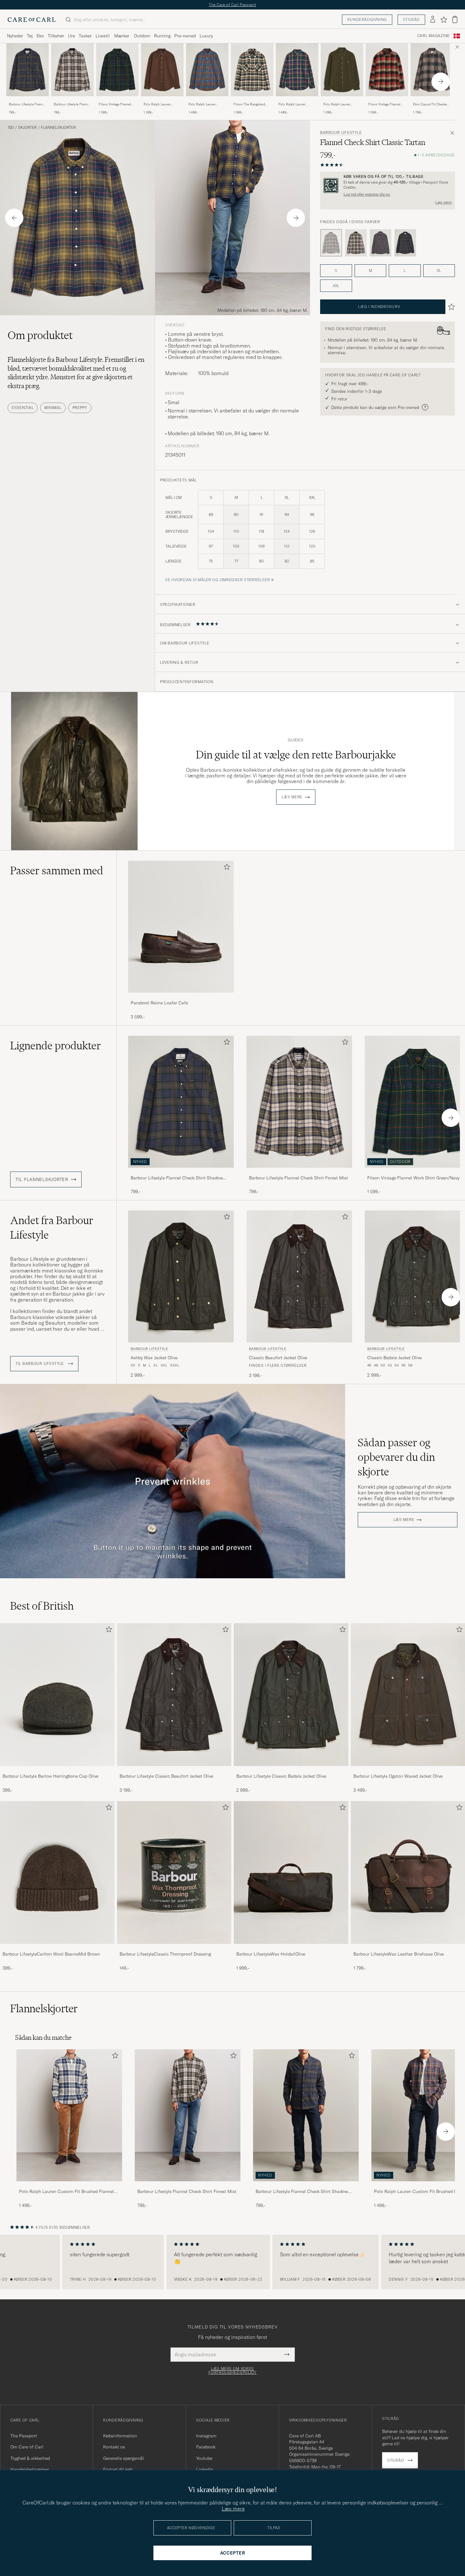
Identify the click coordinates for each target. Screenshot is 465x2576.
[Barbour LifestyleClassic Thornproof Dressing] (174, 1948)
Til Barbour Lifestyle (40, 1364)
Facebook (206, 2447)
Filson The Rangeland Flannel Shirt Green (249, 104)
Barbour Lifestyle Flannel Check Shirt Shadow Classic (27, 104)
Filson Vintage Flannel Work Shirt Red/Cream (384, 104)
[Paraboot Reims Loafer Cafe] (181, 997)
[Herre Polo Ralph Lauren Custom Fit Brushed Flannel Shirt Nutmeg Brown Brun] (162, 70)
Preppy (80, 408)
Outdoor (142, 36)
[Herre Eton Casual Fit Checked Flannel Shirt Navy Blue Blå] (432, 70)
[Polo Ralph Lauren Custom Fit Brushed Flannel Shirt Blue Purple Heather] (207, 101)
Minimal (53, 408)
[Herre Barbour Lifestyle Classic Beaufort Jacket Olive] (174, 1695)
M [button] (370, 270)
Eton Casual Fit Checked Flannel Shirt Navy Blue (431, 104)
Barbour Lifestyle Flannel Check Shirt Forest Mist (72, 104)
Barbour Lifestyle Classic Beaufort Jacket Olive (166, 1776)
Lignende (56, 1046)
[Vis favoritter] (444, 20)
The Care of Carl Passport (232, 5)
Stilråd (411, 19)
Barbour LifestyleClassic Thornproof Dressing (165, 1954)
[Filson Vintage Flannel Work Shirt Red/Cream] (387, 101)
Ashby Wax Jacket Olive (154, 1358)
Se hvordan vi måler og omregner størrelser (217, 580)
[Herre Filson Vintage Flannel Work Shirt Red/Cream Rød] (387, 70)
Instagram (206, 2436)
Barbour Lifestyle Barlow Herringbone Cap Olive (50, 1776)
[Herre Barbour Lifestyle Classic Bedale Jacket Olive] (291, 1695)
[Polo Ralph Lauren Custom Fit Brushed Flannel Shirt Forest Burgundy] (297, 101)
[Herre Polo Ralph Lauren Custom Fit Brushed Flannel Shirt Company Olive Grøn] (342, 70)
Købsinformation (120, 2436)
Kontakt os (114, 2447)
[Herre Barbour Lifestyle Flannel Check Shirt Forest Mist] (188, 2115)
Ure (71, 36)
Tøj (30, 36)
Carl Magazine (434, 36)
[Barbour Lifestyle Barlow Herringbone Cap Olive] (57, 1770)
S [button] (336, 270)
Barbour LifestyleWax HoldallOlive (271, 1954)
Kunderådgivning (367, 19)
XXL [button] (336, 286)
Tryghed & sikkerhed (30, 2458)
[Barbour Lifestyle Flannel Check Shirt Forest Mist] (72, 101)
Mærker (122, 36)
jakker (83, 1317)
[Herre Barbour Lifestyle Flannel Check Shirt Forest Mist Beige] (72, 70)
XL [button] (439, 270)
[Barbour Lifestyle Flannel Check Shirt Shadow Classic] (28, 101)
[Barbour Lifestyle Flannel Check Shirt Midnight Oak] (381, 243)
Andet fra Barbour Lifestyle (52, 1228)
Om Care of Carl (27, 2447)
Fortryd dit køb (118, 2469)
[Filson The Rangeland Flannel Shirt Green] (252, 101)
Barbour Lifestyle (341, 133)
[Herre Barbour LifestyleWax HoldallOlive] (291, 1872)
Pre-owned (185, 36)
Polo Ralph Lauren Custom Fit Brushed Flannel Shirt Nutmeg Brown (159, 104)
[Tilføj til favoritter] (226, 868)
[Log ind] (433, 20)
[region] (232, 2262)
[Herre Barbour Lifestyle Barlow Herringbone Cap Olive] (57, 1695)
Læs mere (443, 202)
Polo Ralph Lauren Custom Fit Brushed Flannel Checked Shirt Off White (66, 2192)
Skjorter (27, 128)
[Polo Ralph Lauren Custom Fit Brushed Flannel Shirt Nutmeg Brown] (162, 101)
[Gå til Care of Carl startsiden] (32, 20)
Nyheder (15, 36)
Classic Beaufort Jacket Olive (278, 1358)
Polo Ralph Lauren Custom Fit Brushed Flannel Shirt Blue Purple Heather (207, 104)
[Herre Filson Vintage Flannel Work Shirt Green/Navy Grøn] (117, 70)
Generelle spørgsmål (124, 2458)
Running (162, 36)
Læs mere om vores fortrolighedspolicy (232, 2371)
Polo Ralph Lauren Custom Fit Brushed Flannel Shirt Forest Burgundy (293, 104)
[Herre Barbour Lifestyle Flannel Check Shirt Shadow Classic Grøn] (28, 70)
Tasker (85, 36)
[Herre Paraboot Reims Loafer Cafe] (181, 927)
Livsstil (103, 36)
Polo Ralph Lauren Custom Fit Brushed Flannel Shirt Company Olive (340, 104)
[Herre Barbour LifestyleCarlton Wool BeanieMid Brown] (57, 1872)
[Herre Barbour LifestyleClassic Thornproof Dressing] (174, 1872)
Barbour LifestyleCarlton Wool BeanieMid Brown (51, 1954)
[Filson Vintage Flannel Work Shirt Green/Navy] (117, 101)
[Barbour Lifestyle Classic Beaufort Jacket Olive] (174, 1770)
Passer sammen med (57, 870)
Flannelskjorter (58, 128)
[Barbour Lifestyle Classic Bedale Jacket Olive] (291, 1770)
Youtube (204, 2458)
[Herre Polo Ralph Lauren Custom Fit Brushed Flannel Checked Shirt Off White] (69, 2115)
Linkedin (205, 2469)
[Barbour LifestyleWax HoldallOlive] (291, 1948)
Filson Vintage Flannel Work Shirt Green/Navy (115, 104)
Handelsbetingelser (30, 2469)
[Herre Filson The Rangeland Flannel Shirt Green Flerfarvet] (252, 70)
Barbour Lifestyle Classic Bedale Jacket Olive (281, 1776)
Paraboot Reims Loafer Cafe (159, 1003)
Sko (40, 36)
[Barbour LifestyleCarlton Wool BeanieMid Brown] (57, 1948)
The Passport (24, 2436)
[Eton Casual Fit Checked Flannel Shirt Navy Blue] (432, 101)
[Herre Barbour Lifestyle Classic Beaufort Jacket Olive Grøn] (299, 1276)
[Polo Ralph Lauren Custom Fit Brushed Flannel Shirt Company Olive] (342, 101)
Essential (23, 408)
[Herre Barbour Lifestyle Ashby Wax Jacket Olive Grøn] (181, 1276)
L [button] (405, 270)
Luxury (206, 36)
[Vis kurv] (455, 19)
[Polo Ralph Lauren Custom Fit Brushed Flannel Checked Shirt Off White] (69, 2186)
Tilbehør (56, 36)
